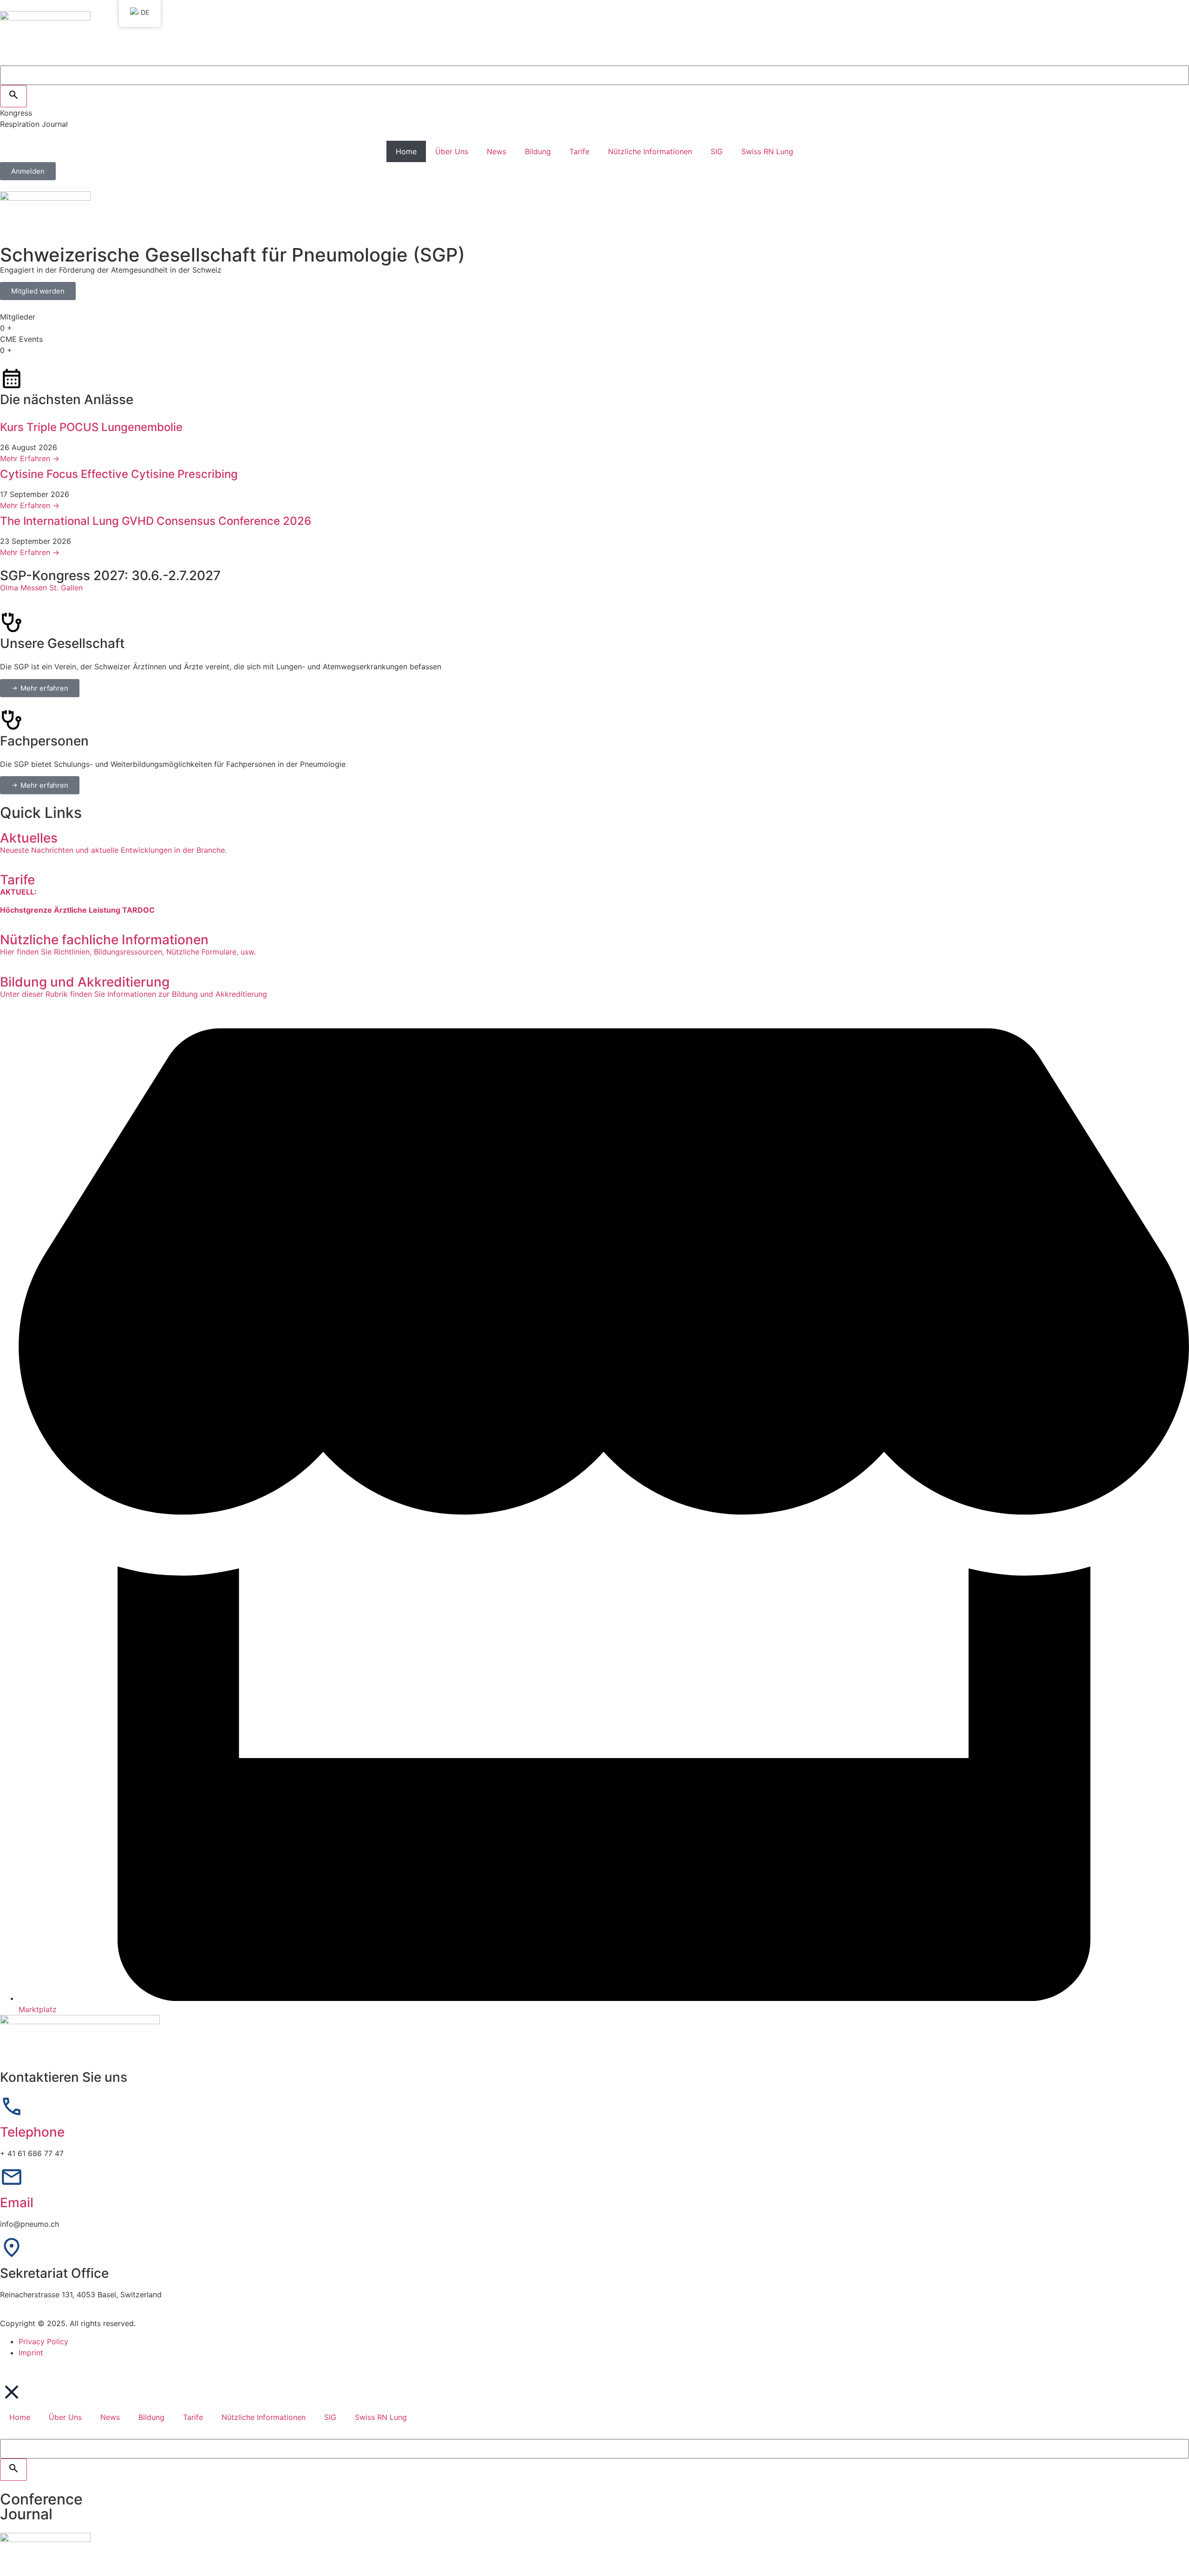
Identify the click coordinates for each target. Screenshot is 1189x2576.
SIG (717, 151)
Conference (41, 2499)
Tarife (579, 151)
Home (406, 151)
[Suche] (13, 96)
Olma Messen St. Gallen (41, 588)
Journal (26, 2514)
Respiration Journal (34, 124)
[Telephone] (12, 2106)
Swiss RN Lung (767, 151)
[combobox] (594, 75)
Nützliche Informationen (650, 151)
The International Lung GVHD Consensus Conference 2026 (156, 521)
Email (17, 2203)
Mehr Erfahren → (30, 458)
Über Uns (452, 151)
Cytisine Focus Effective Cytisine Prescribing (119, 474)
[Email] (12, 2177)
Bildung (538, 151)
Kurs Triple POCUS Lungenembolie (91, 427)
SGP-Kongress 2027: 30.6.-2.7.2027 (110, 575)
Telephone (32, 2132)
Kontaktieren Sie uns (64, 2077)
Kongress (16, 113)
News (497, 151)
